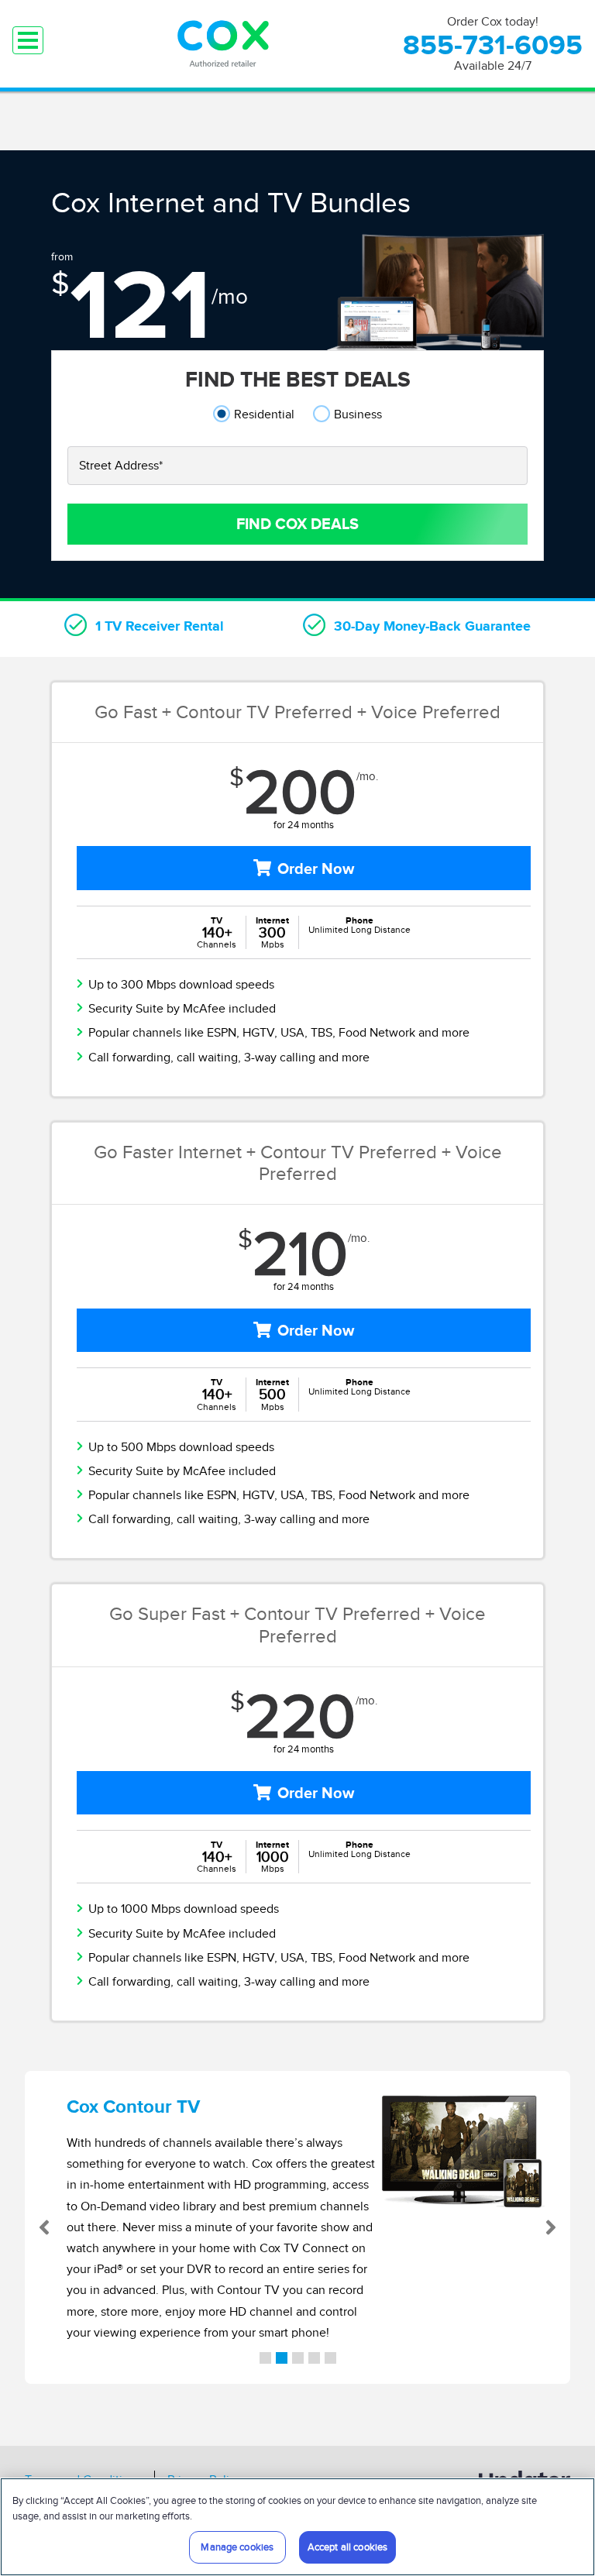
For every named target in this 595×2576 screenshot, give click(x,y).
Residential (264, 414)
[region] (297, 2527)
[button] (52, 2227)
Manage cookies (237, 2547)
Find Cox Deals (297, 524)
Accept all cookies (347, 2547)
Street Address (121, 466)
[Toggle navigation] (28, 40)
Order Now (316, 868)
